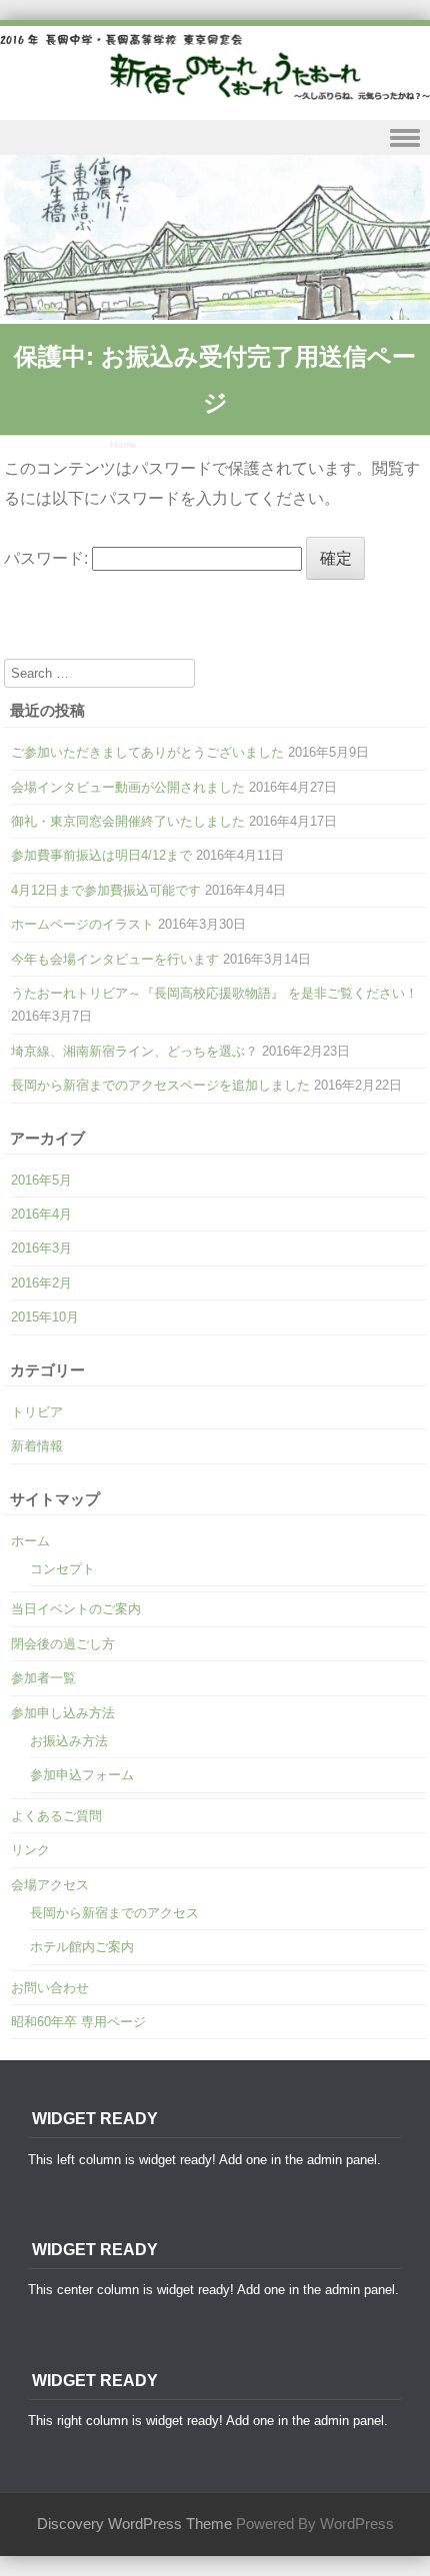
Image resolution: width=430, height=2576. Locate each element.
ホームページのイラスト (82, 924)
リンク (30, 1850)
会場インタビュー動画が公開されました (128, 787)
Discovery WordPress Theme (134, 2524)
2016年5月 (41, 1180)
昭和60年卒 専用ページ (78, 2022)
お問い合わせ (50, 1988)
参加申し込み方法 (63, 1713)
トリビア (37, 1412)
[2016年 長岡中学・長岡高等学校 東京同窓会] (215, 67)
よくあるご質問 (56, 1816)
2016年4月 (41, 1214)
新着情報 (37, 1446)
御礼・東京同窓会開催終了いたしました (128, 821)
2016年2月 (41, 1283)
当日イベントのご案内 (76, 1609)
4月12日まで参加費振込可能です (106, 890)
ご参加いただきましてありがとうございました (147, 752)
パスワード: (48, 558)
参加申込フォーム (82, 1775)
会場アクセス (50, 1885)
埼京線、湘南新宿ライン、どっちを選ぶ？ (134, 1051)
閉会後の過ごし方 (63, 1644)
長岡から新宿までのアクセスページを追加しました (160, 1085)
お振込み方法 (69, 1741)
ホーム (30, 1541)
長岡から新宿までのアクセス (114, 1913)
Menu (215, 137)
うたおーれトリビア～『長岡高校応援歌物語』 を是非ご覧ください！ (214, 993)
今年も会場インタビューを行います (115, 959)
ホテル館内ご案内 (82, 1947)
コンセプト (62, 1569)
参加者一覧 (43, 1678)
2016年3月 (41, 1248)
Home (123, 444)
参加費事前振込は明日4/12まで (101, 855)
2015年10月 (45, 1317)
